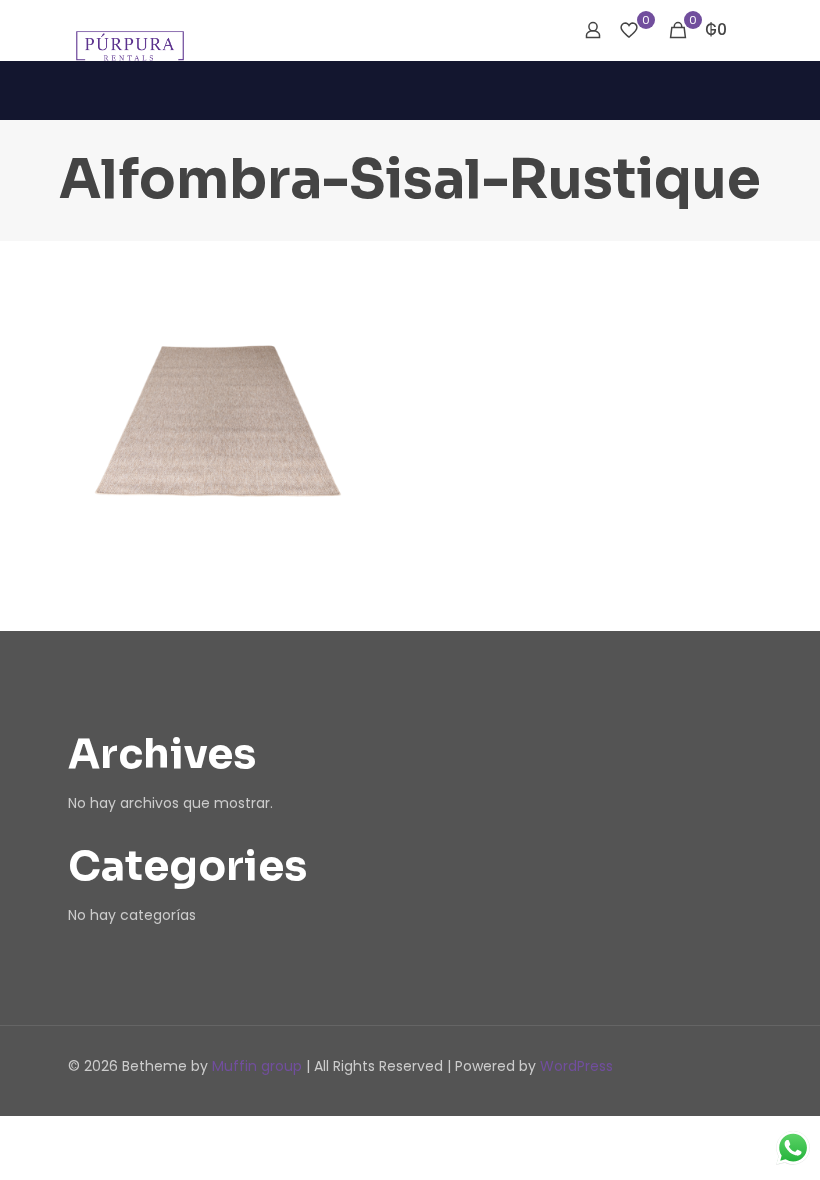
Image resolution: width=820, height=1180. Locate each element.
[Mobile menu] (523, 30)
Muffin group (257, 1066)
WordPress (576, 1066)
